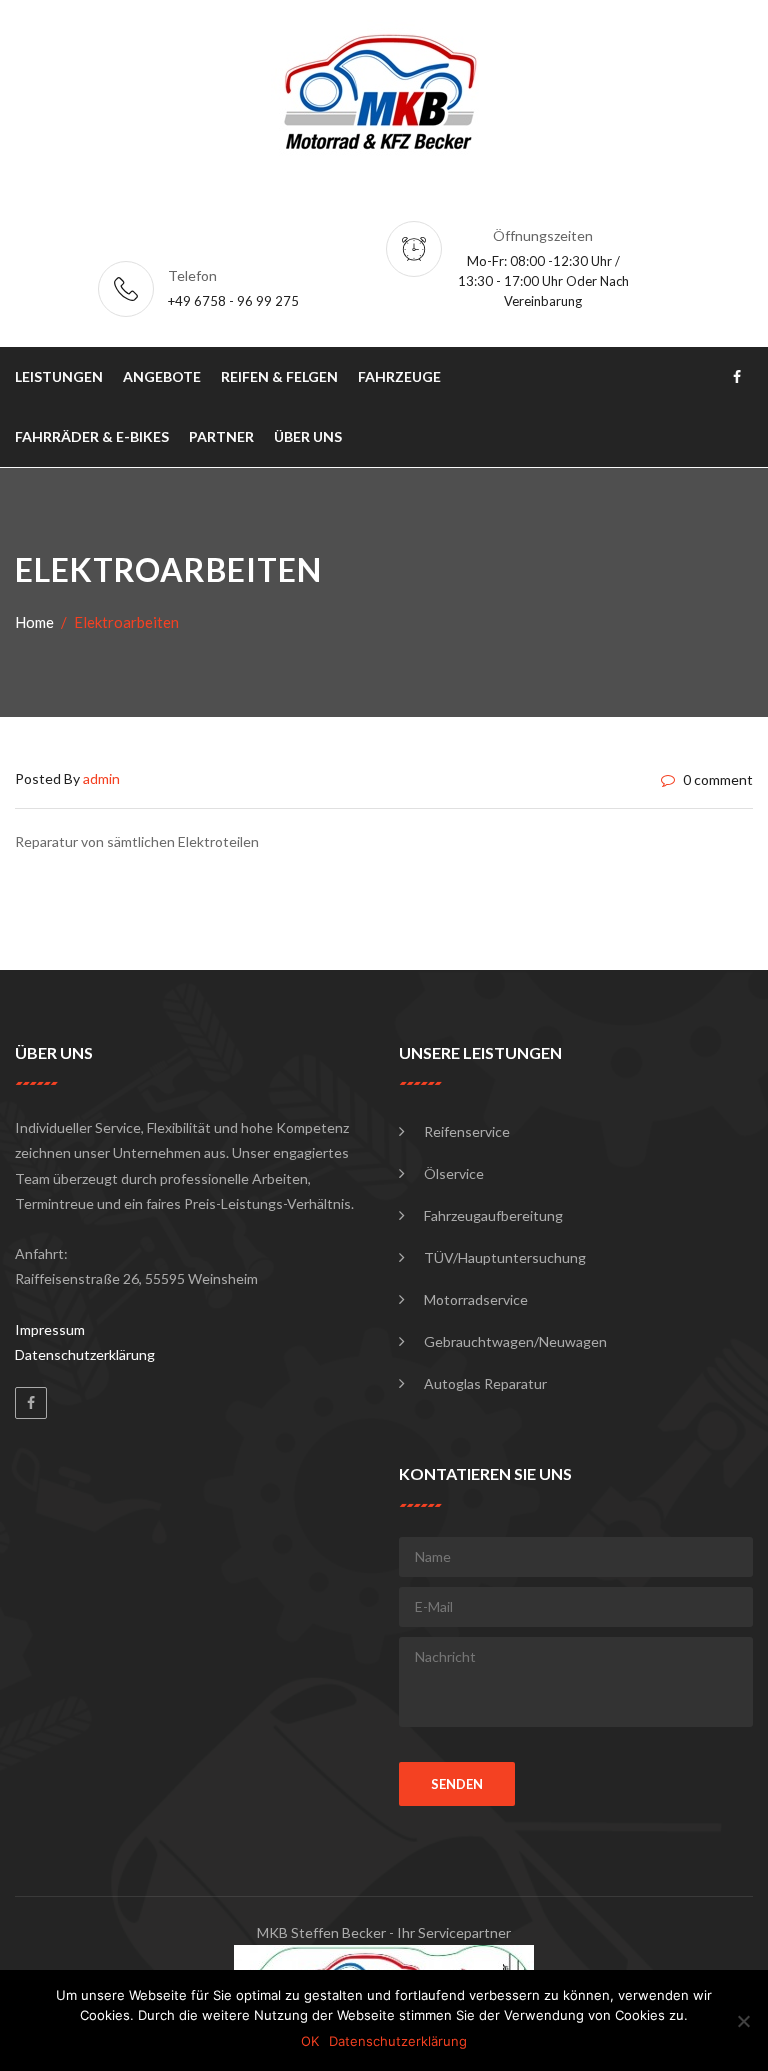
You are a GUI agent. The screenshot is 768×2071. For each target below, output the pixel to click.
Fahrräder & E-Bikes (92, 436)
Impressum (50, 1329)
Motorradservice (476, 1299)
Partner (221, 436)
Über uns (308, 436)
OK (310, 2041)
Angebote (162, 376)
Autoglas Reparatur (485, 1383)
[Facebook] (31, 1403)
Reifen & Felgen (279, 376)
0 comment (716, 779)
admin (101, 778)
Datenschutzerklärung (85, 1354)
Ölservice (454, 1173)
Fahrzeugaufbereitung (493, 1215)
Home (34, 622)
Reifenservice (467, 1131)
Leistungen (59, 376)
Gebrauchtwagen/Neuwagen (515, 1341)
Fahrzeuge (399, 376)
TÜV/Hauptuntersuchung (505, 1257)
